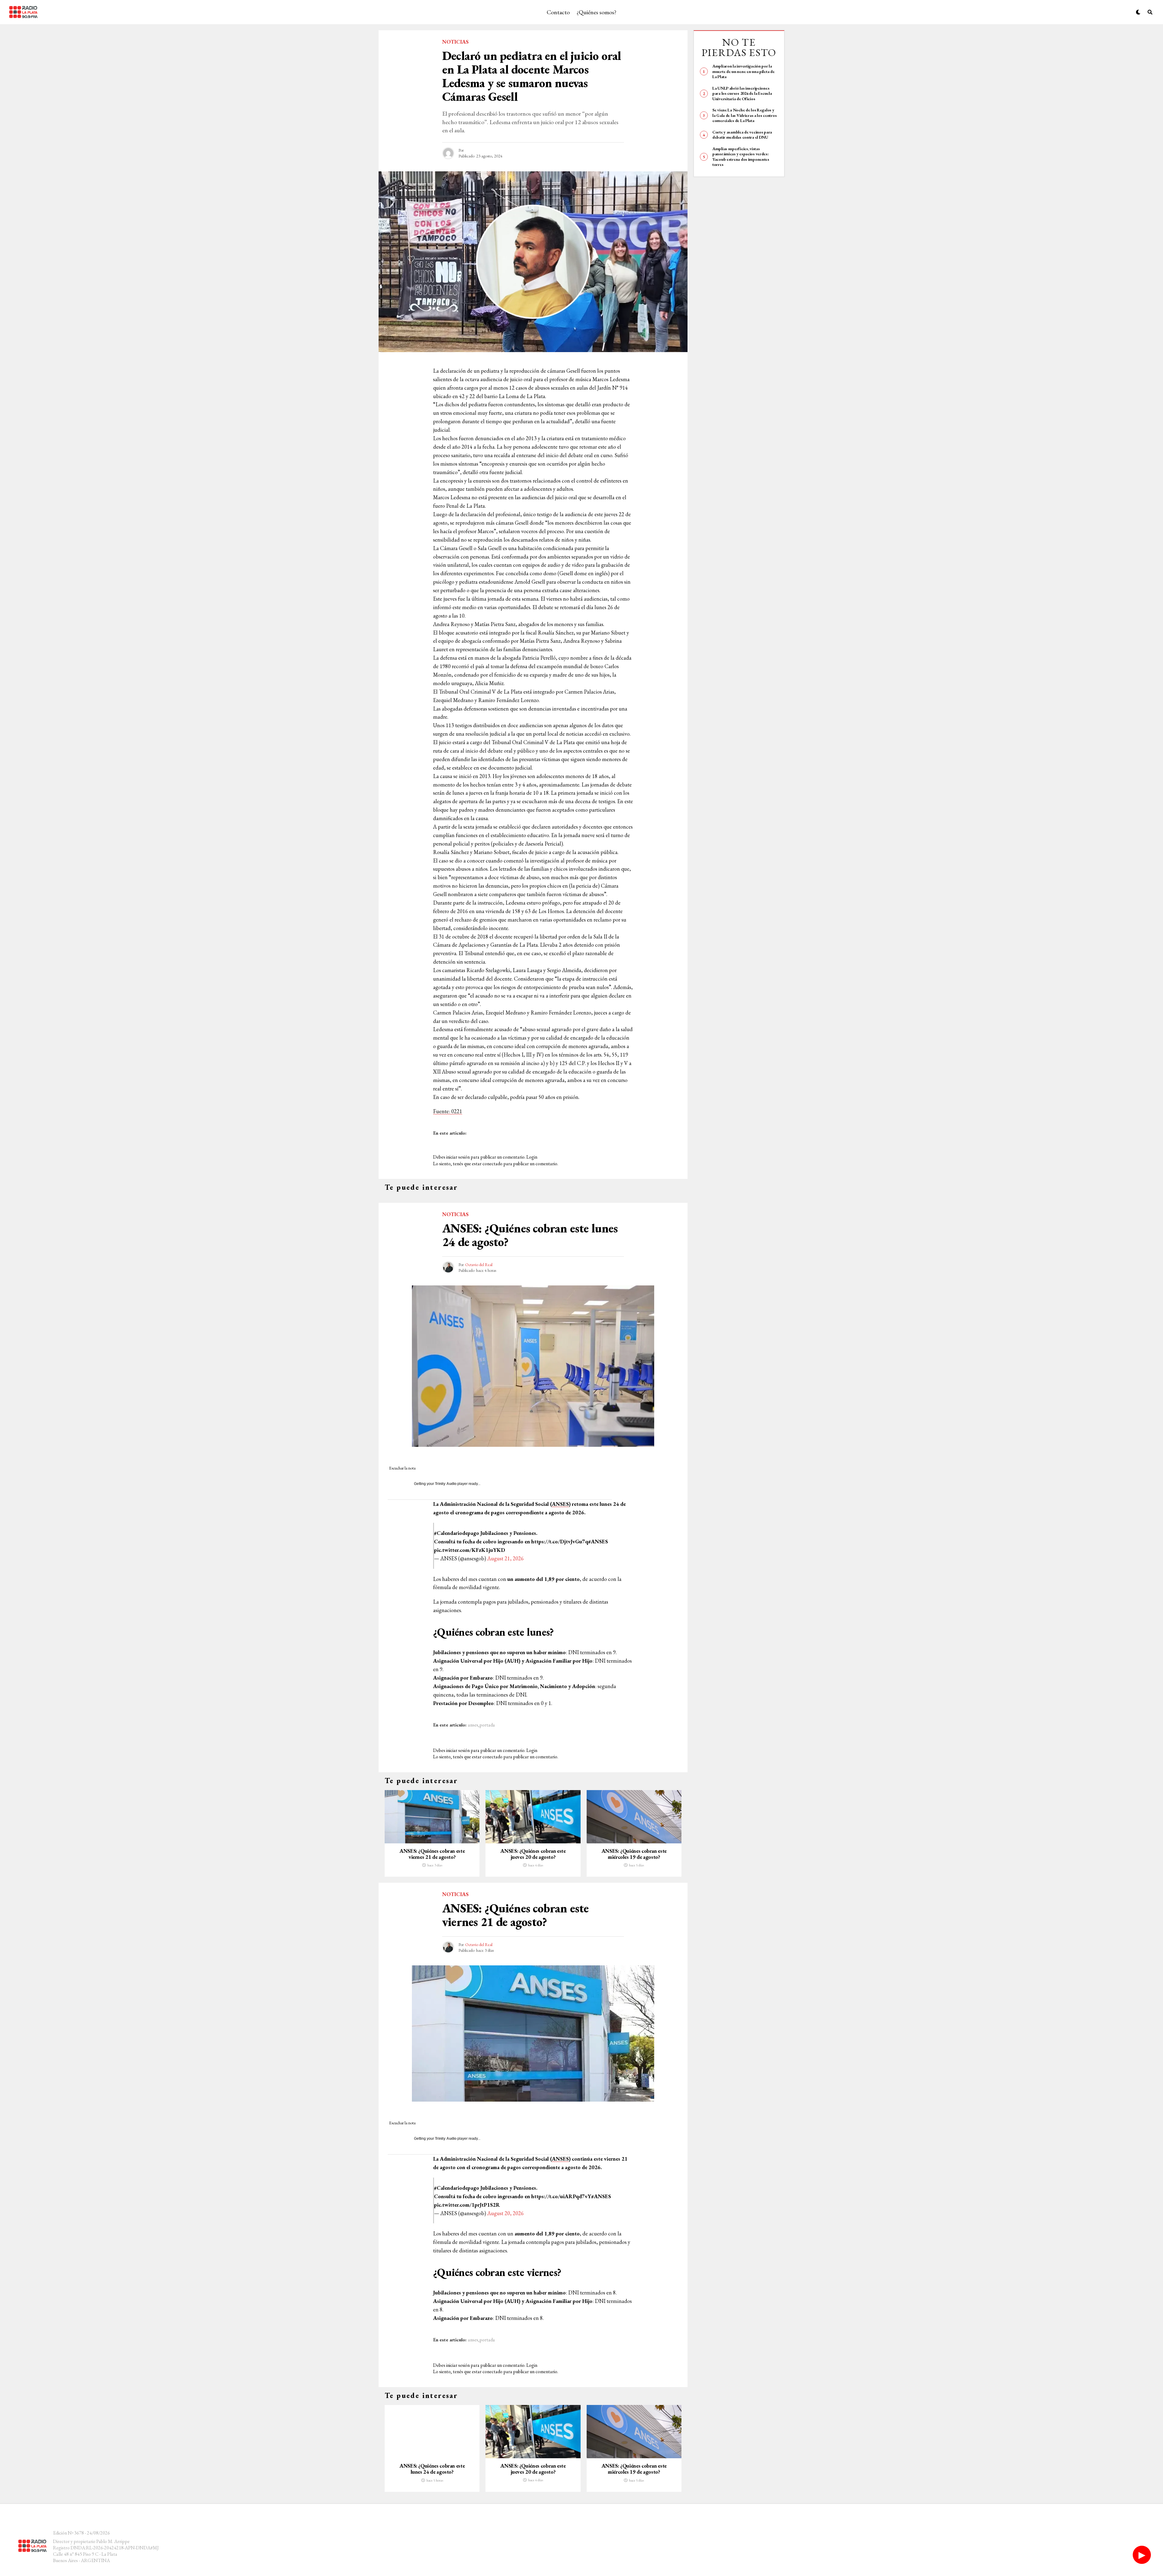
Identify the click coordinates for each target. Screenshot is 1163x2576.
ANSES (560, 1504)
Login (532, 1157)
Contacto (558, 12)
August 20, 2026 (505, 2213)
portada (487, 1725)
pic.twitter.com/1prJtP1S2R (467, 2205)
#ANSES (598, 1541)
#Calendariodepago (457, 1533)
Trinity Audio (446, 1484)
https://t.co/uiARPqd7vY (561, 2196)
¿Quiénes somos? (596, 12)
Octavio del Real (479, 1265)
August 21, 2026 (505, 1558)
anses (473, 1725)
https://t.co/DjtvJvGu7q (560, 1541)
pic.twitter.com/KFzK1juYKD (470, 1550)
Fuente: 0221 (448, 1111)
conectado (492, 1164)
